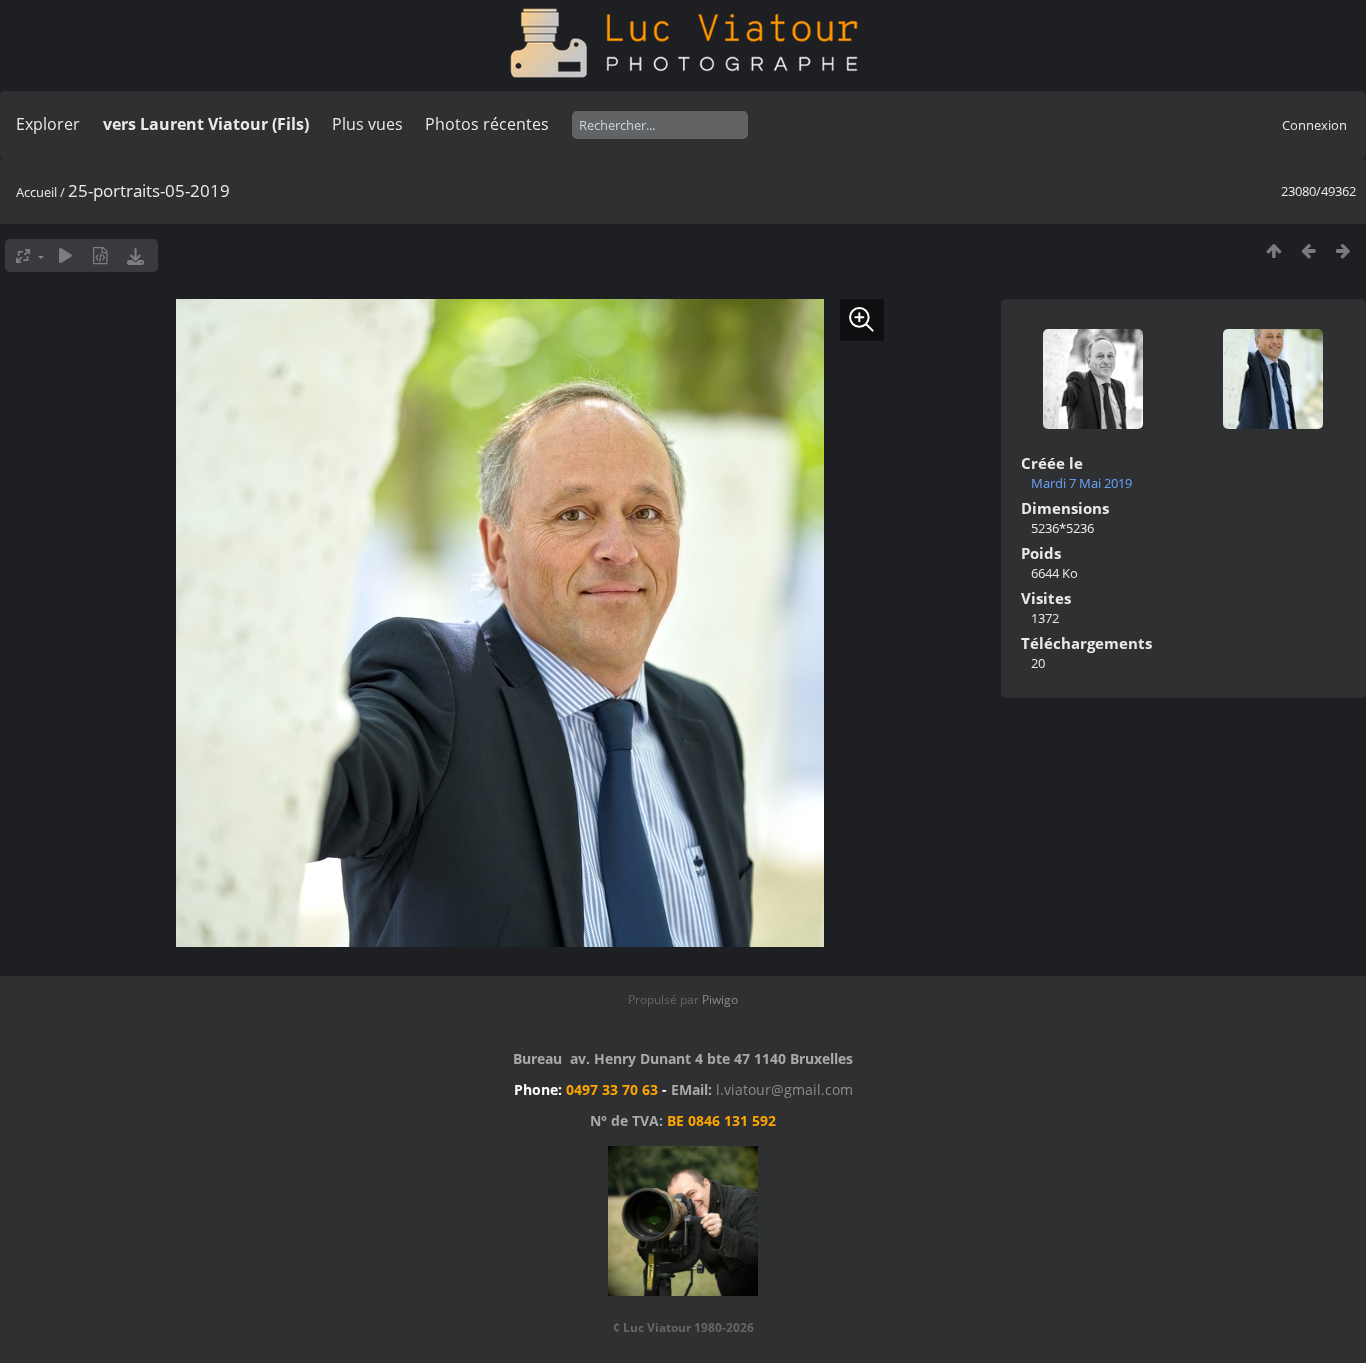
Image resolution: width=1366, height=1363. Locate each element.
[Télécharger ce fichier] (135, 255)
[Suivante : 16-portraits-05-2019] (1343, 250)
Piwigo (720, 999)
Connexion (1314, 125)
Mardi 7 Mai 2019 (1081, 483)
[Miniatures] (1273, 250)
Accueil (36, 192)
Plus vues (367, 124)
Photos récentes (487, 124)
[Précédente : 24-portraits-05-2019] (1308, 250)
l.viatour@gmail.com (784, 1089)
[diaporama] (65, 255)
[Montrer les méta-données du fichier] (100, 255)
